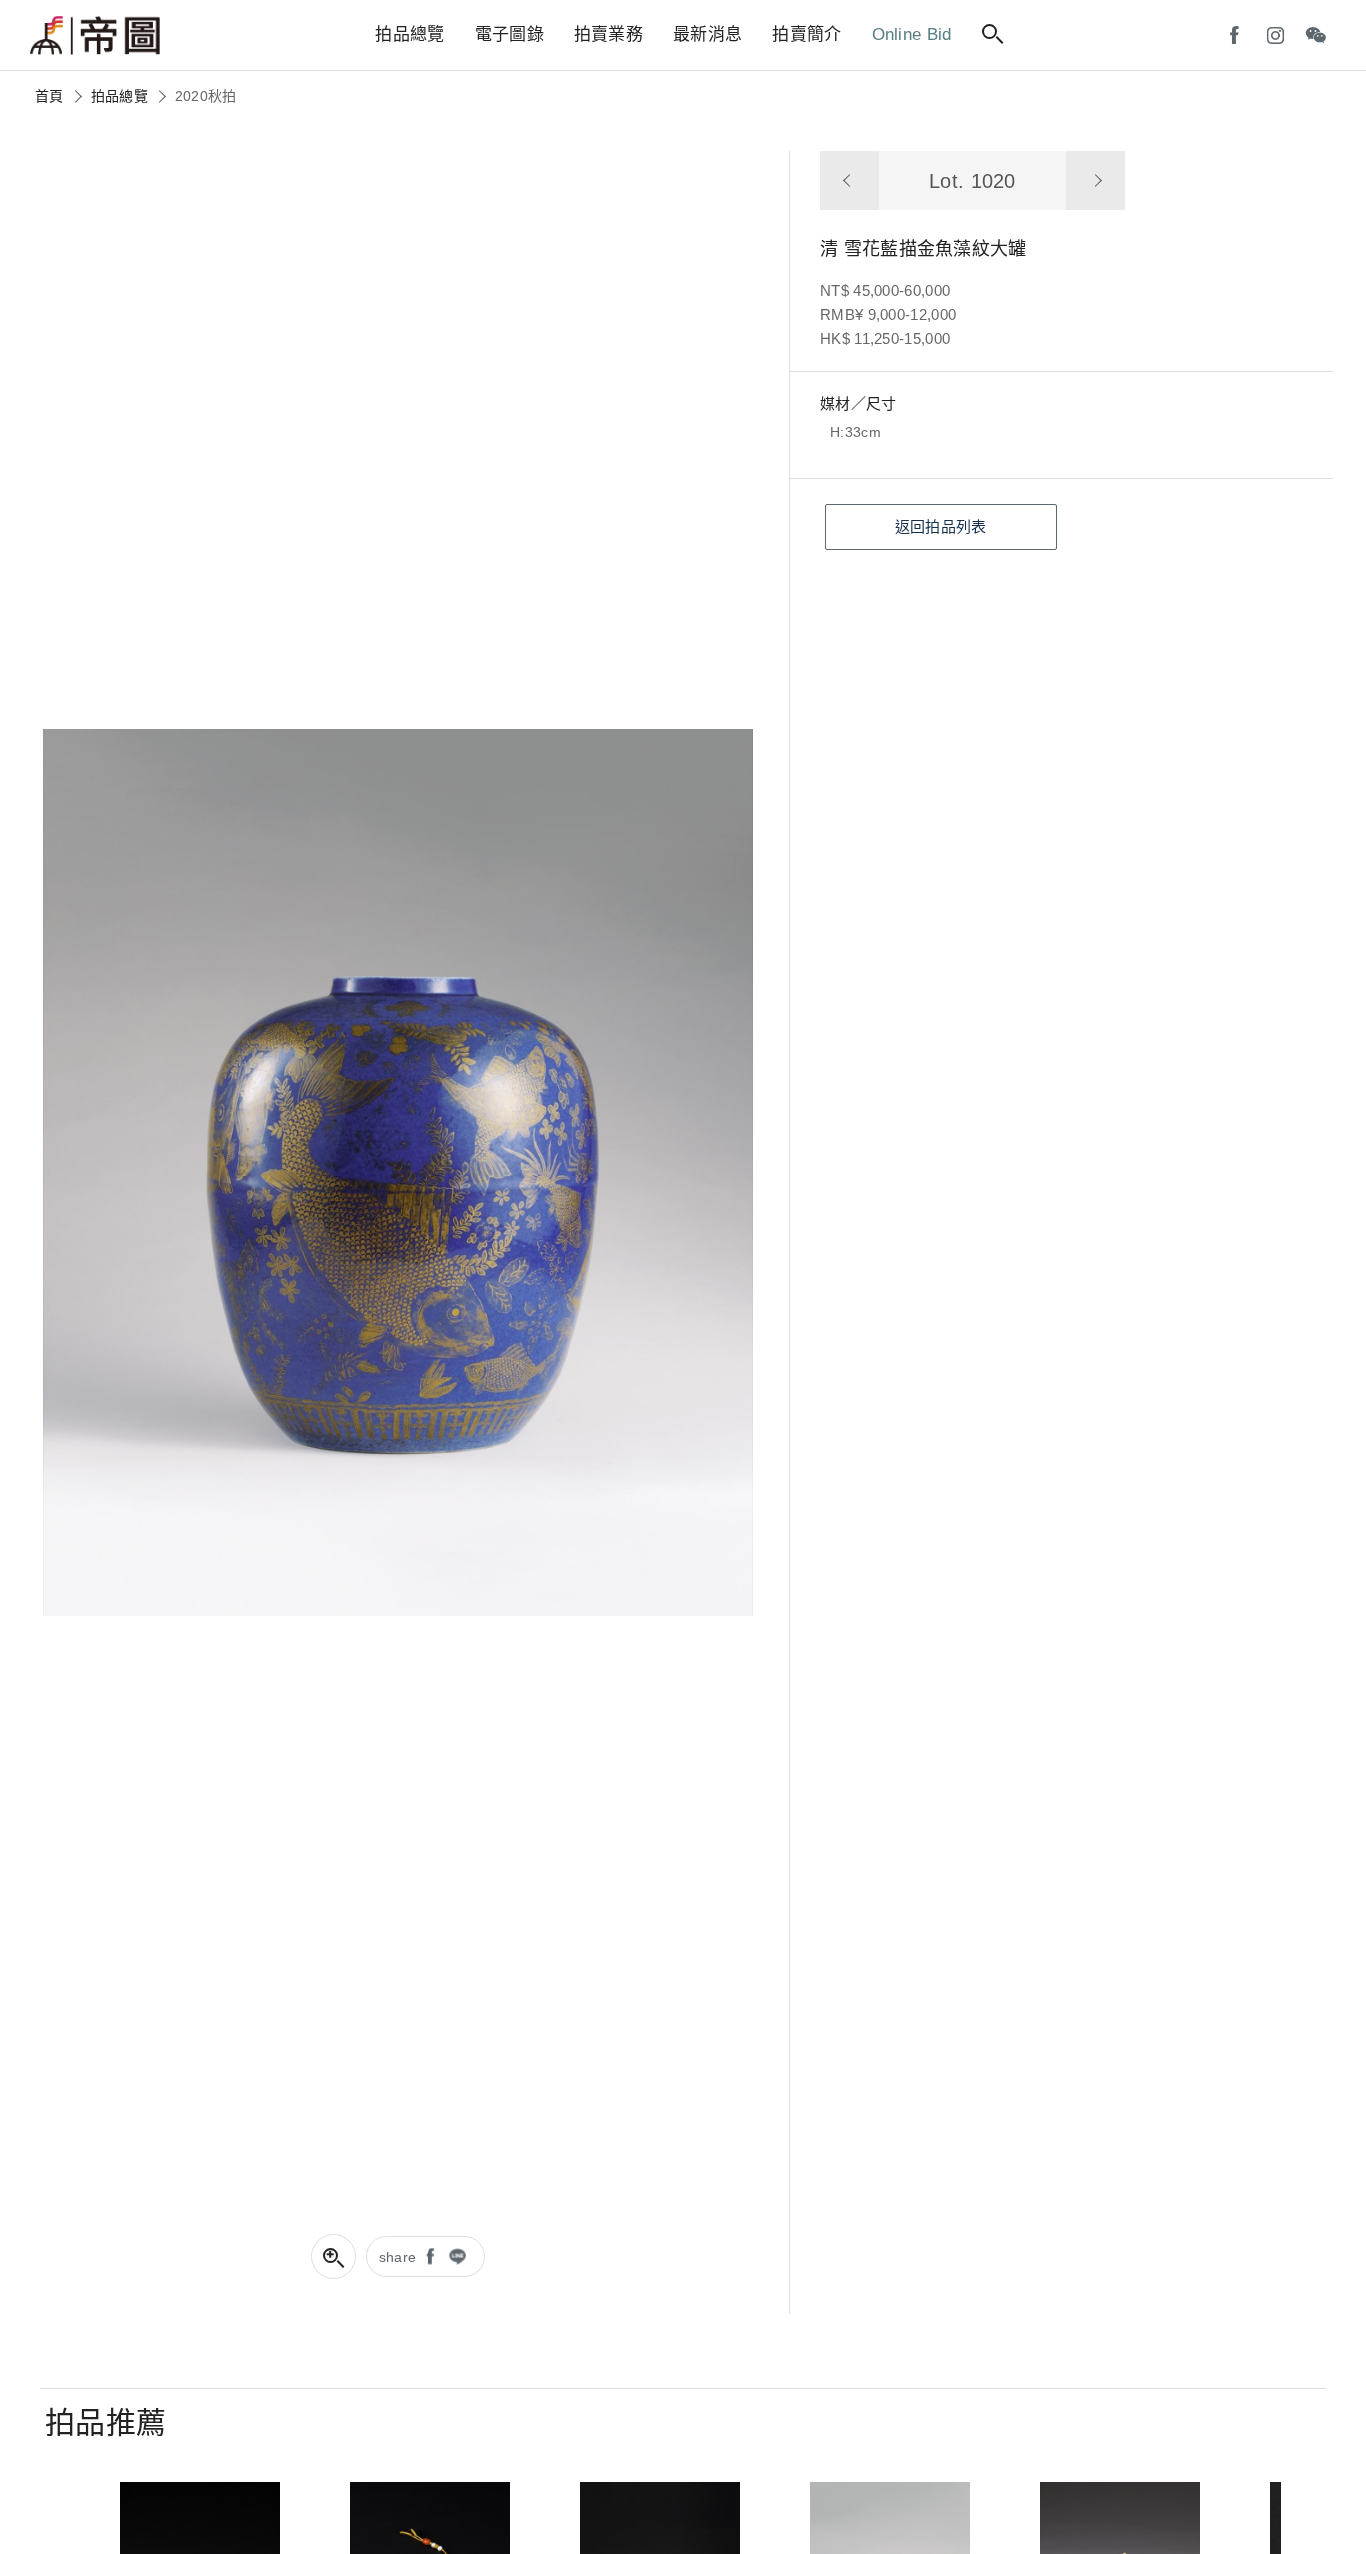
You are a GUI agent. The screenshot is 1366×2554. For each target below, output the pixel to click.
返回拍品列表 (941, 526)
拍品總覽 (119, 96)
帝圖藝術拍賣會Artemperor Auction (95, 36)
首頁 (49, 96)
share (398, 2257)
